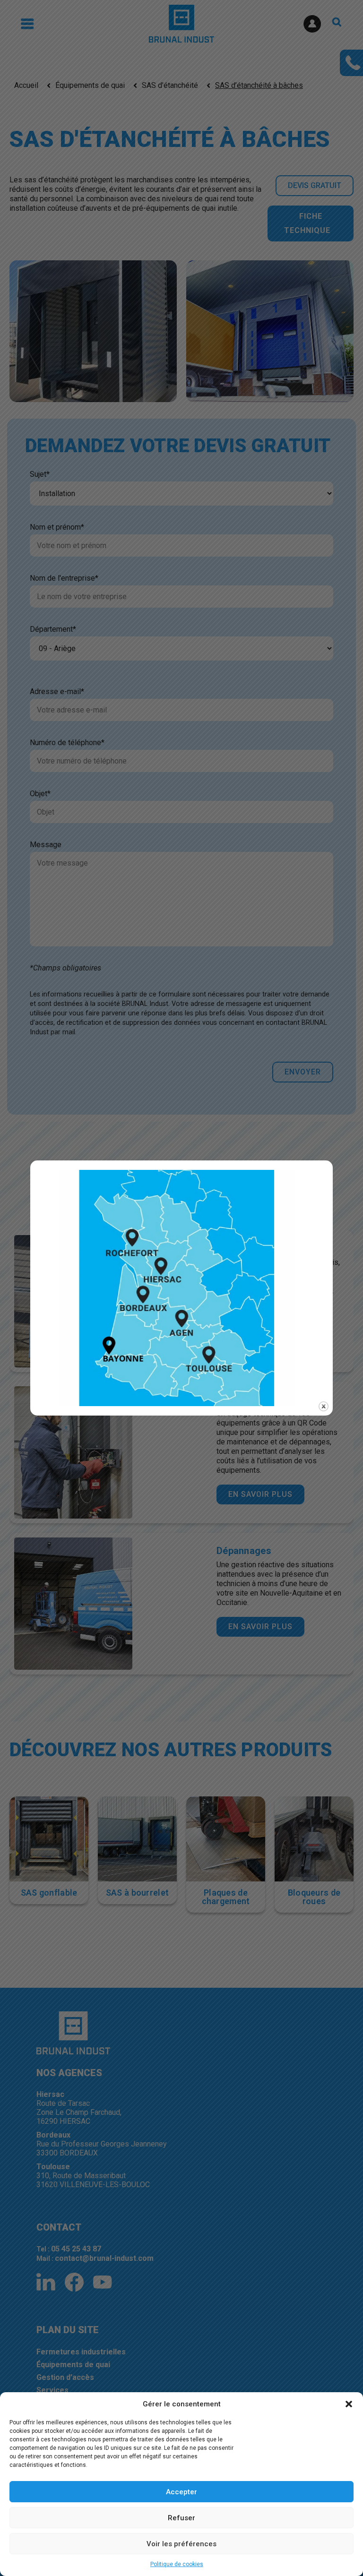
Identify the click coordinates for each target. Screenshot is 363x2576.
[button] (349, 2404)
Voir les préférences (181, 2544)
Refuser (181, 2518)
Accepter (181, 2492)
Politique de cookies (177, 2564)
